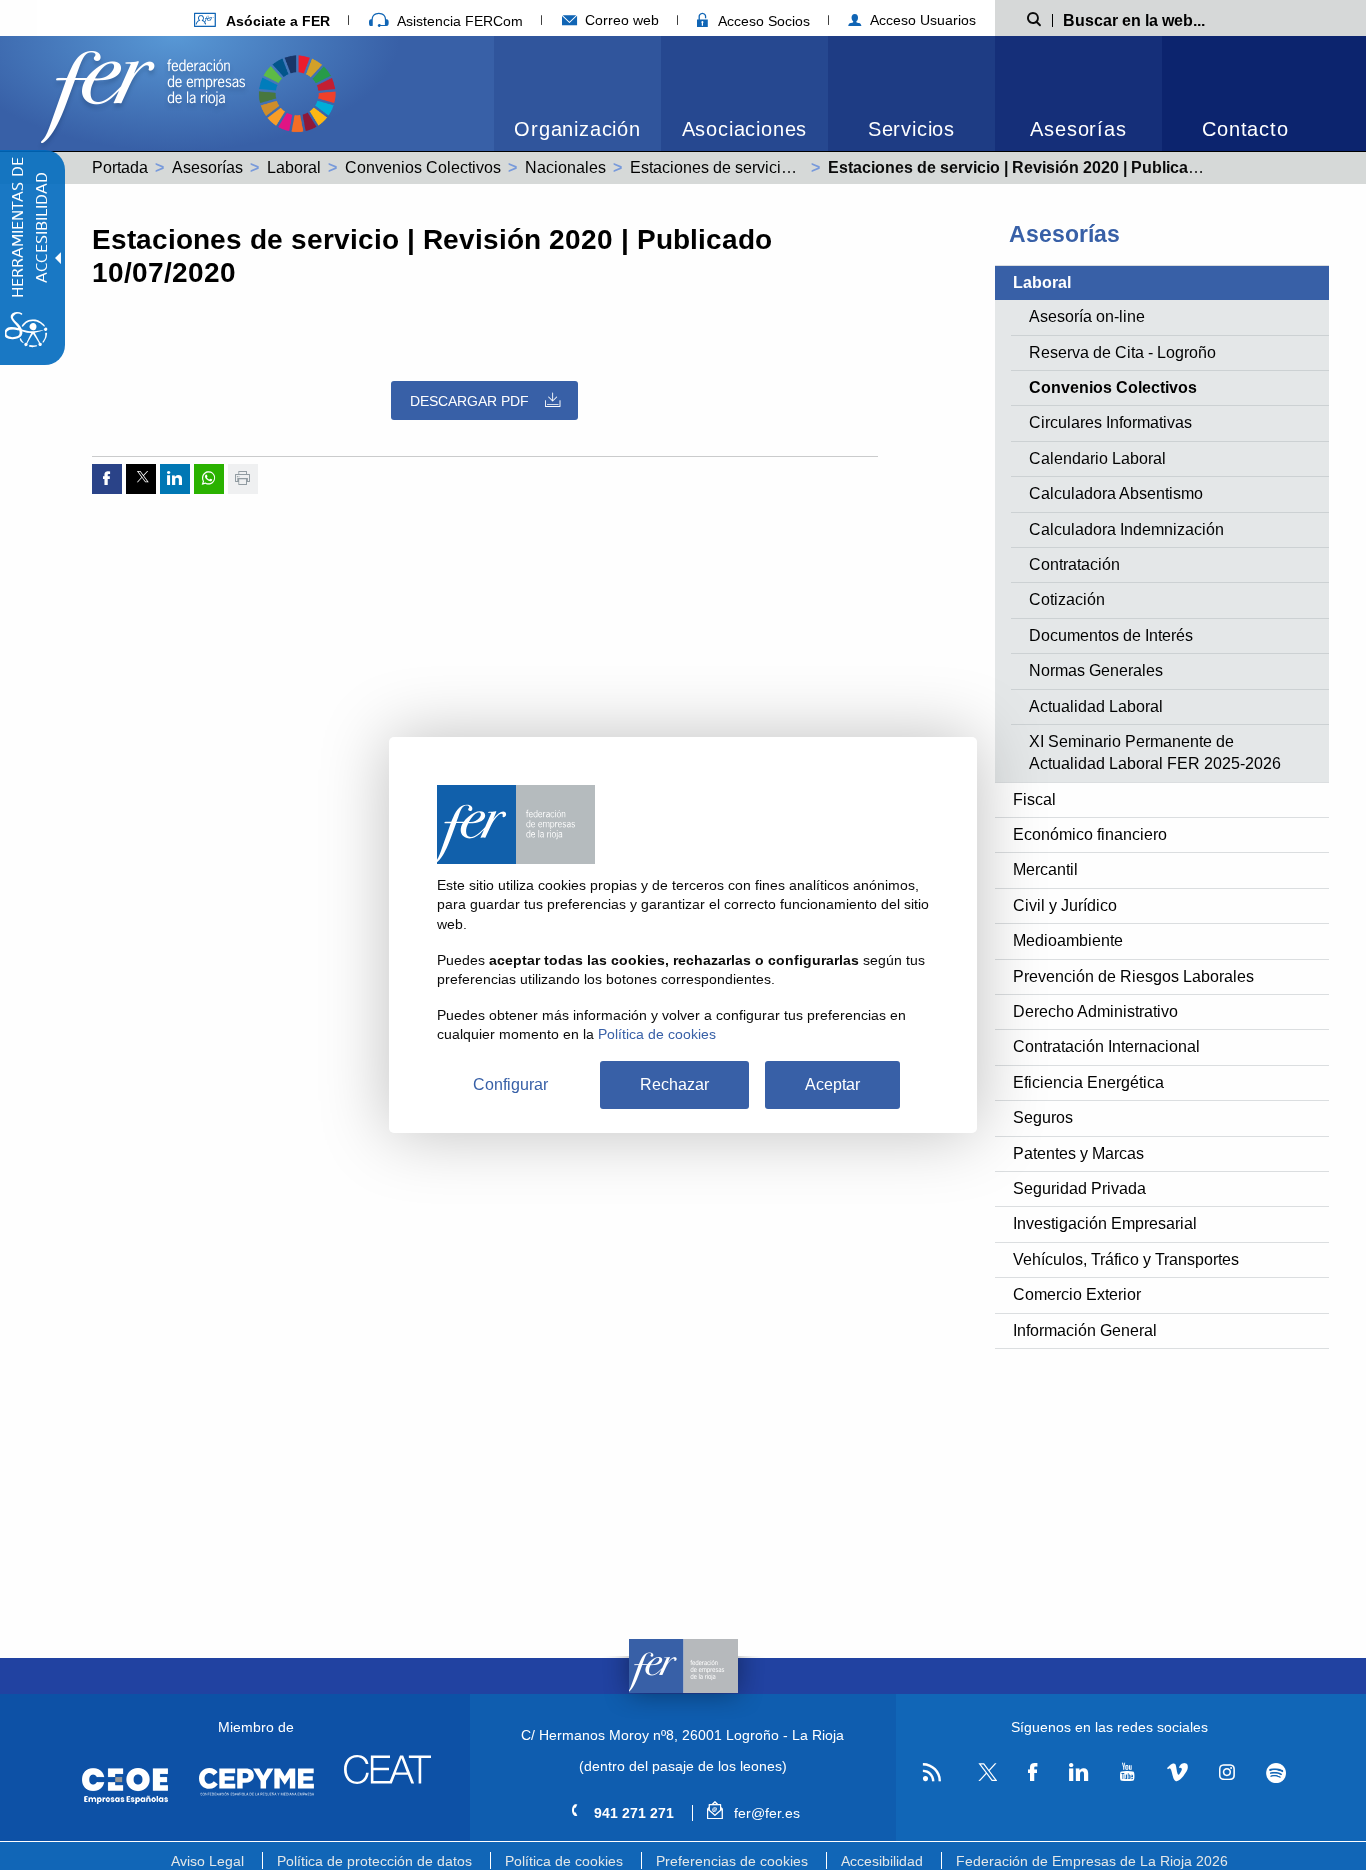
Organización (577, 129)
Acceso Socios (762, 21)
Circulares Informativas (1110, 422)
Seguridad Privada (1079, 1188)
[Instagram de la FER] (1226, 1773)
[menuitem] (262, 20)
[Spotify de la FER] (1276, 1773)
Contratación (1074, 564)
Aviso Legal (207, 1861)
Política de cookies (564, 1861)
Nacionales (565, 167)
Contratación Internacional (1106, 1046)
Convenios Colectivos (423, 167)
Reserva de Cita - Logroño (1122, 352)
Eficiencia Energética (1088, 1082)
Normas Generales (1096, 670)
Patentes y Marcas (1078, 1153)
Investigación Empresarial (1105, 1223)
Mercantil (1045, 869)
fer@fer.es (764, 1813)
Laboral (294, 167)
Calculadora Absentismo (1116, 493)
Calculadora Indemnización (1126, 529)
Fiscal (1034, 799)
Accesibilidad (882, 1861)
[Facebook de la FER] (1033, 1773)
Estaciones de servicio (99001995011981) (779, 167)
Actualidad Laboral (1096, 706)
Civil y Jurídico (1065, 905)
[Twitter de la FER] (984, 1777)
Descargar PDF (469, 401)
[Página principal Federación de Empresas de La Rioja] (147, 91)
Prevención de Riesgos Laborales (1133, 976)
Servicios (911, 129)
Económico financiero (1090, 834)
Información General (1085, 1330)
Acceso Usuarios (921, 20)
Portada (120, 167)
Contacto (1245, 129)
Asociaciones (745, 129)
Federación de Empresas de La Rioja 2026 (1092, 1861)
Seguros (1043, 1117)
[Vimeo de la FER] (1177, 1773)
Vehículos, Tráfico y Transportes (1126, 1259)
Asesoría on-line (1087, 316)
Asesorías (1078, 129)
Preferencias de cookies (732, 1861)
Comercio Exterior (1077, 1294)
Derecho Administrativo (1095, 1011)
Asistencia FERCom (458, 21)
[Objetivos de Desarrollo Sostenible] (297, 91)
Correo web (620, 20)
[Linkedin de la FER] (1078, 1773)
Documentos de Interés (1111, 635)
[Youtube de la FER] (1127, 1773)
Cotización (1067, 599)
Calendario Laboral (1097, 458)
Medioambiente (1068, 940)
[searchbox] (1166, 19)
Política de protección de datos (374, 1861)
